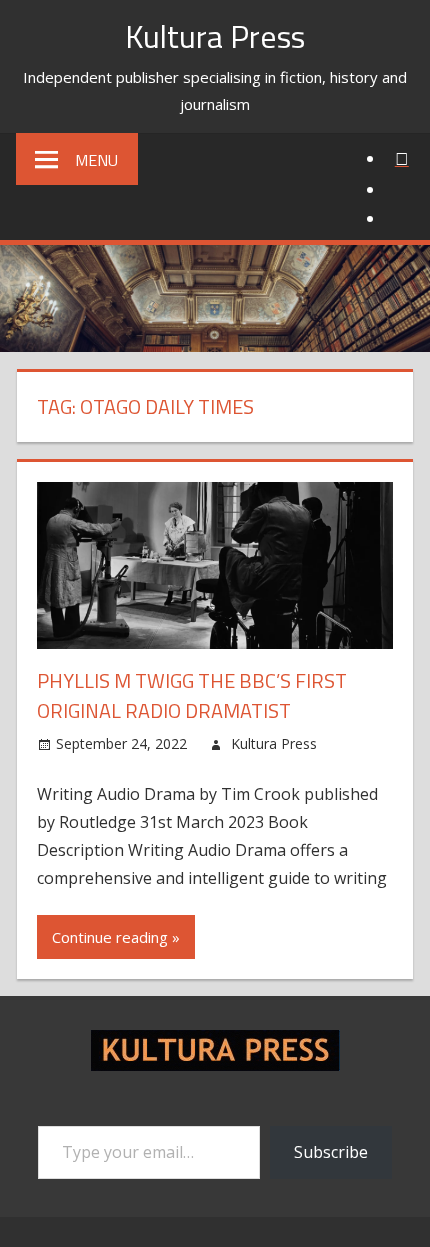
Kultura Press (215, 36)
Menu (96, 160)
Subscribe (331, 1152)
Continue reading (110, 937)
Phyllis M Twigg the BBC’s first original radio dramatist (192, 695)
